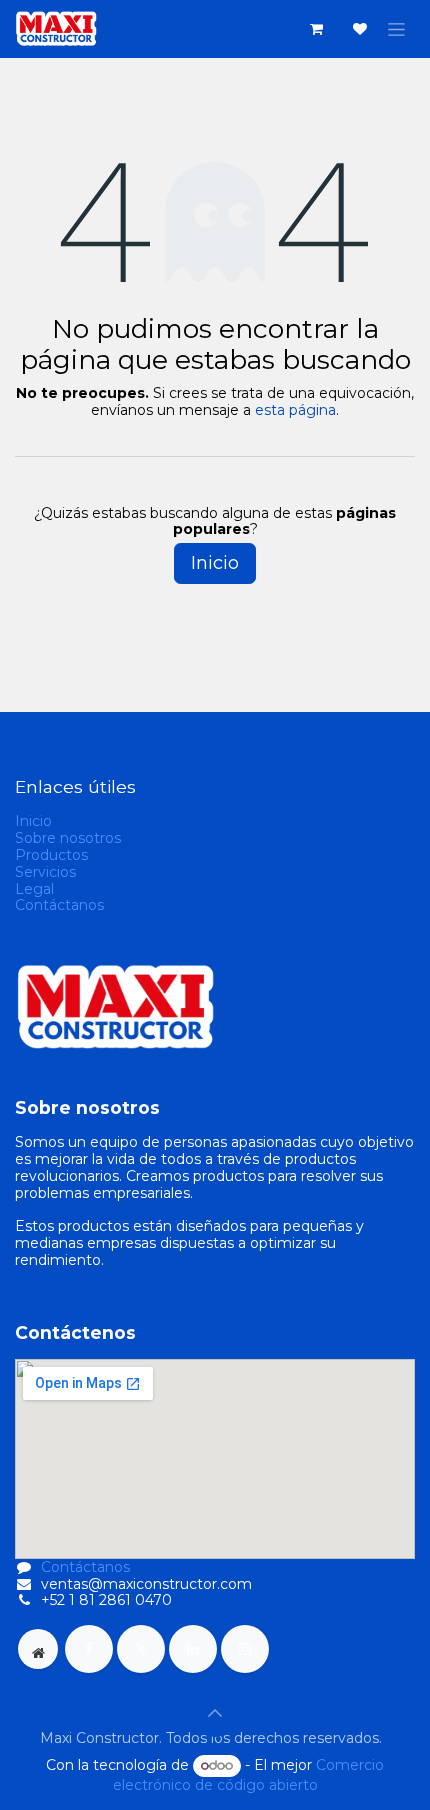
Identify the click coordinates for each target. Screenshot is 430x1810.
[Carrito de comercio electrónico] (316, 29)
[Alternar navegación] (396, 29)
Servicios (45, 872)
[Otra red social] (38, 1649)
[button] (215, 1713)
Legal (34, 889)
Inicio (215, 563)
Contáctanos (59, 905)
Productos (51, 855)
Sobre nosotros (68, 838)
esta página (295, 410)
